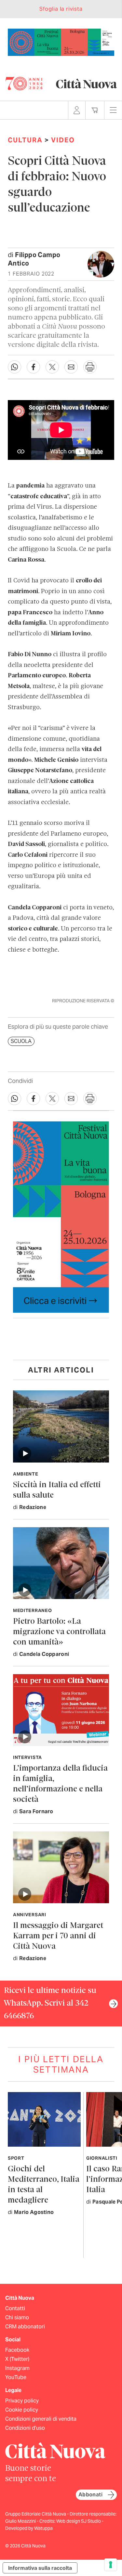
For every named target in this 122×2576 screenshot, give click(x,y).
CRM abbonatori (25, 2327)
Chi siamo (17, 2317)
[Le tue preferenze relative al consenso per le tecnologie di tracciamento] (111, 2565)
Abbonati (90, 2495)
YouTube (16, 2377)
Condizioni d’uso (25, 2428)
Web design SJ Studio (79, 2521)
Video (63, 140)
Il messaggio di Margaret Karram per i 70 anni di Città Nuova (58, 1936)
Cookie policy (22, 2410)
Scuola (21, 1041)
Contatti (15, 2308)
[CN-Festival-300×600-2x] (61, 1217)
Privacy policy (22, 2401)
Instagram (17, 2368)
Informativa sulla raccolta (40, 2568)
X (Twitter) (17, 2359)
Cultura (25, 140)
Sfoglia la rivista (61, 9)
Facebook (17, 2350)
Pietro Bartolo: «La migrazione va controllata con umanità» (59, 1632)
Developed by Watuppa (29, 2528)
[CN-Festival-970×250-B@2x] (61, 42)
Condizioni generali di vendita (41, 2419)
